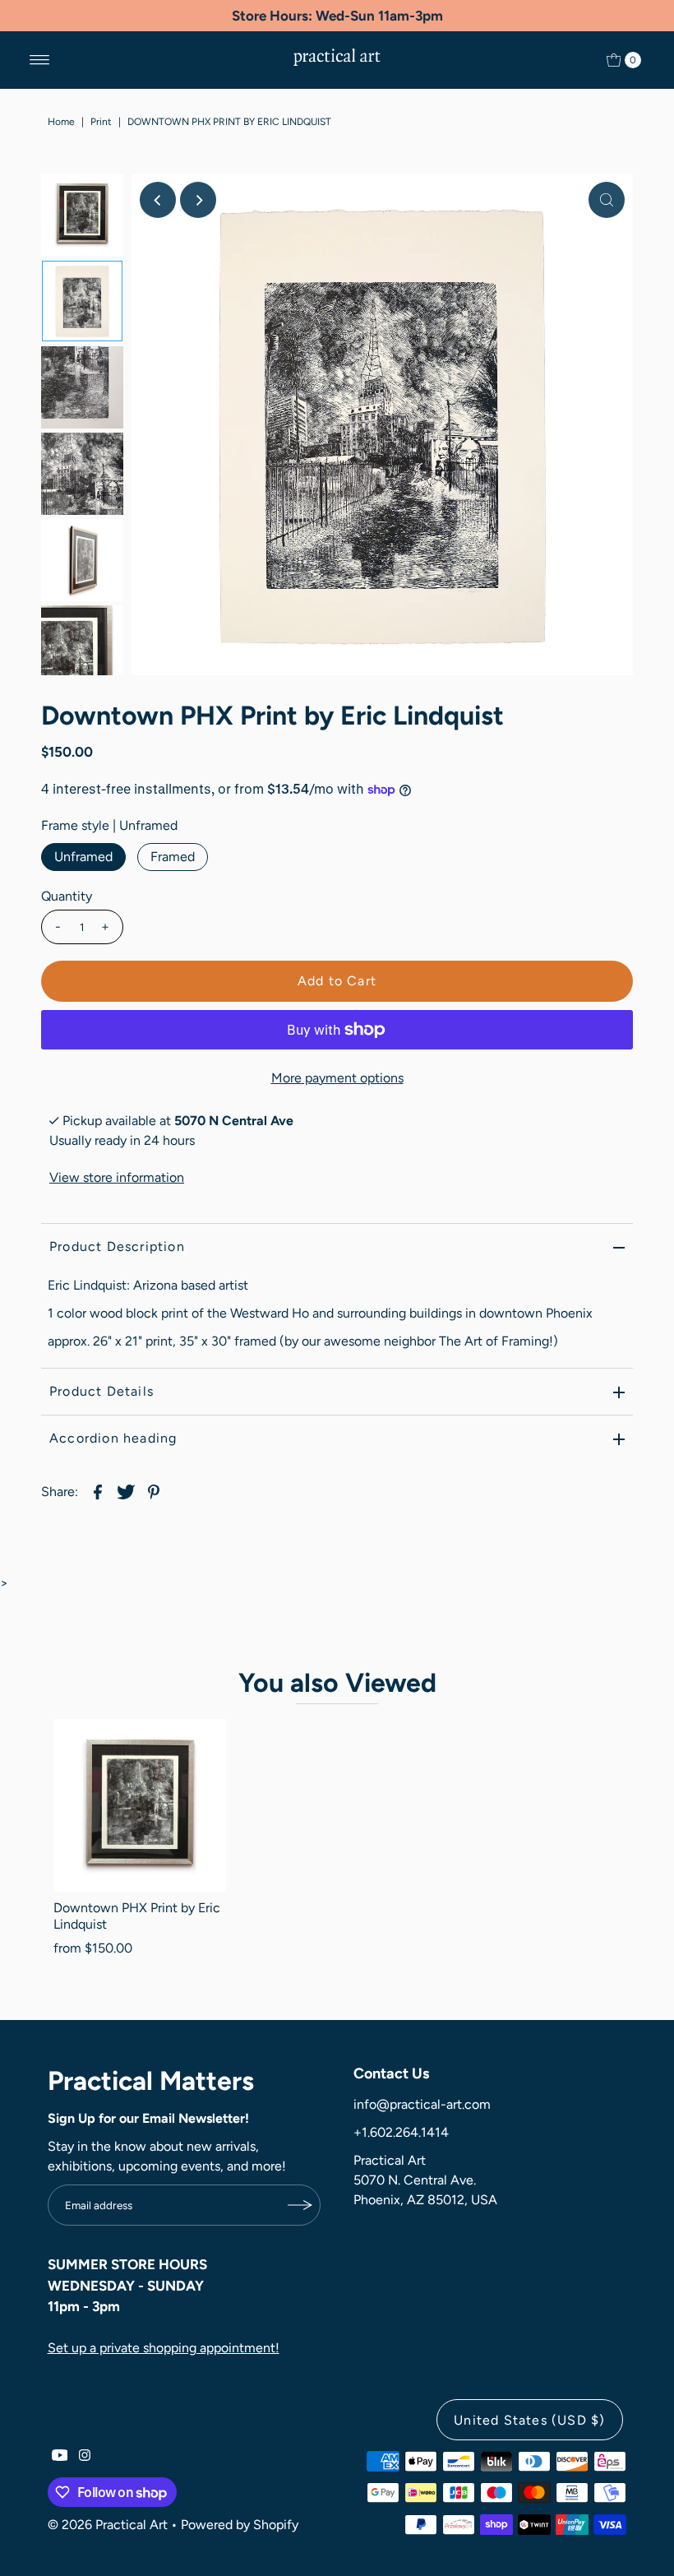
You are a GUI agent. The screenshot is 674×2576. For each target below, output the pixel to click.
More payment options (337, 1078)
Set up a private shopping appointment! (164, 2348)
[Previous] (158, 200)
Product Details (102, 1391)
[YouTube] (60, 2457)
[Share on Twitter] (126, 1491)
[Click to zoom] (607, 200)
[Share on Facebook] (98, 1491)
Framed (173, 857)
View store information (117, 1177)
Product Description (117, 1246)
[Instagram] (85, 2457)
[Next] (198, 200)
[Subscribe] (300, 2205)
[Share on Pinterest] (154, 1491)
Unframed (83, 857)
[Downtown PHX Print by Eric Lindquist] (140, 1805)
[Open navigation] (40, 60)
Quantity (67, 896)
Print (101, 122)
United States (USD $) (529, 2420)
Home (61, 122)
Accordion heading (113, 1438)
